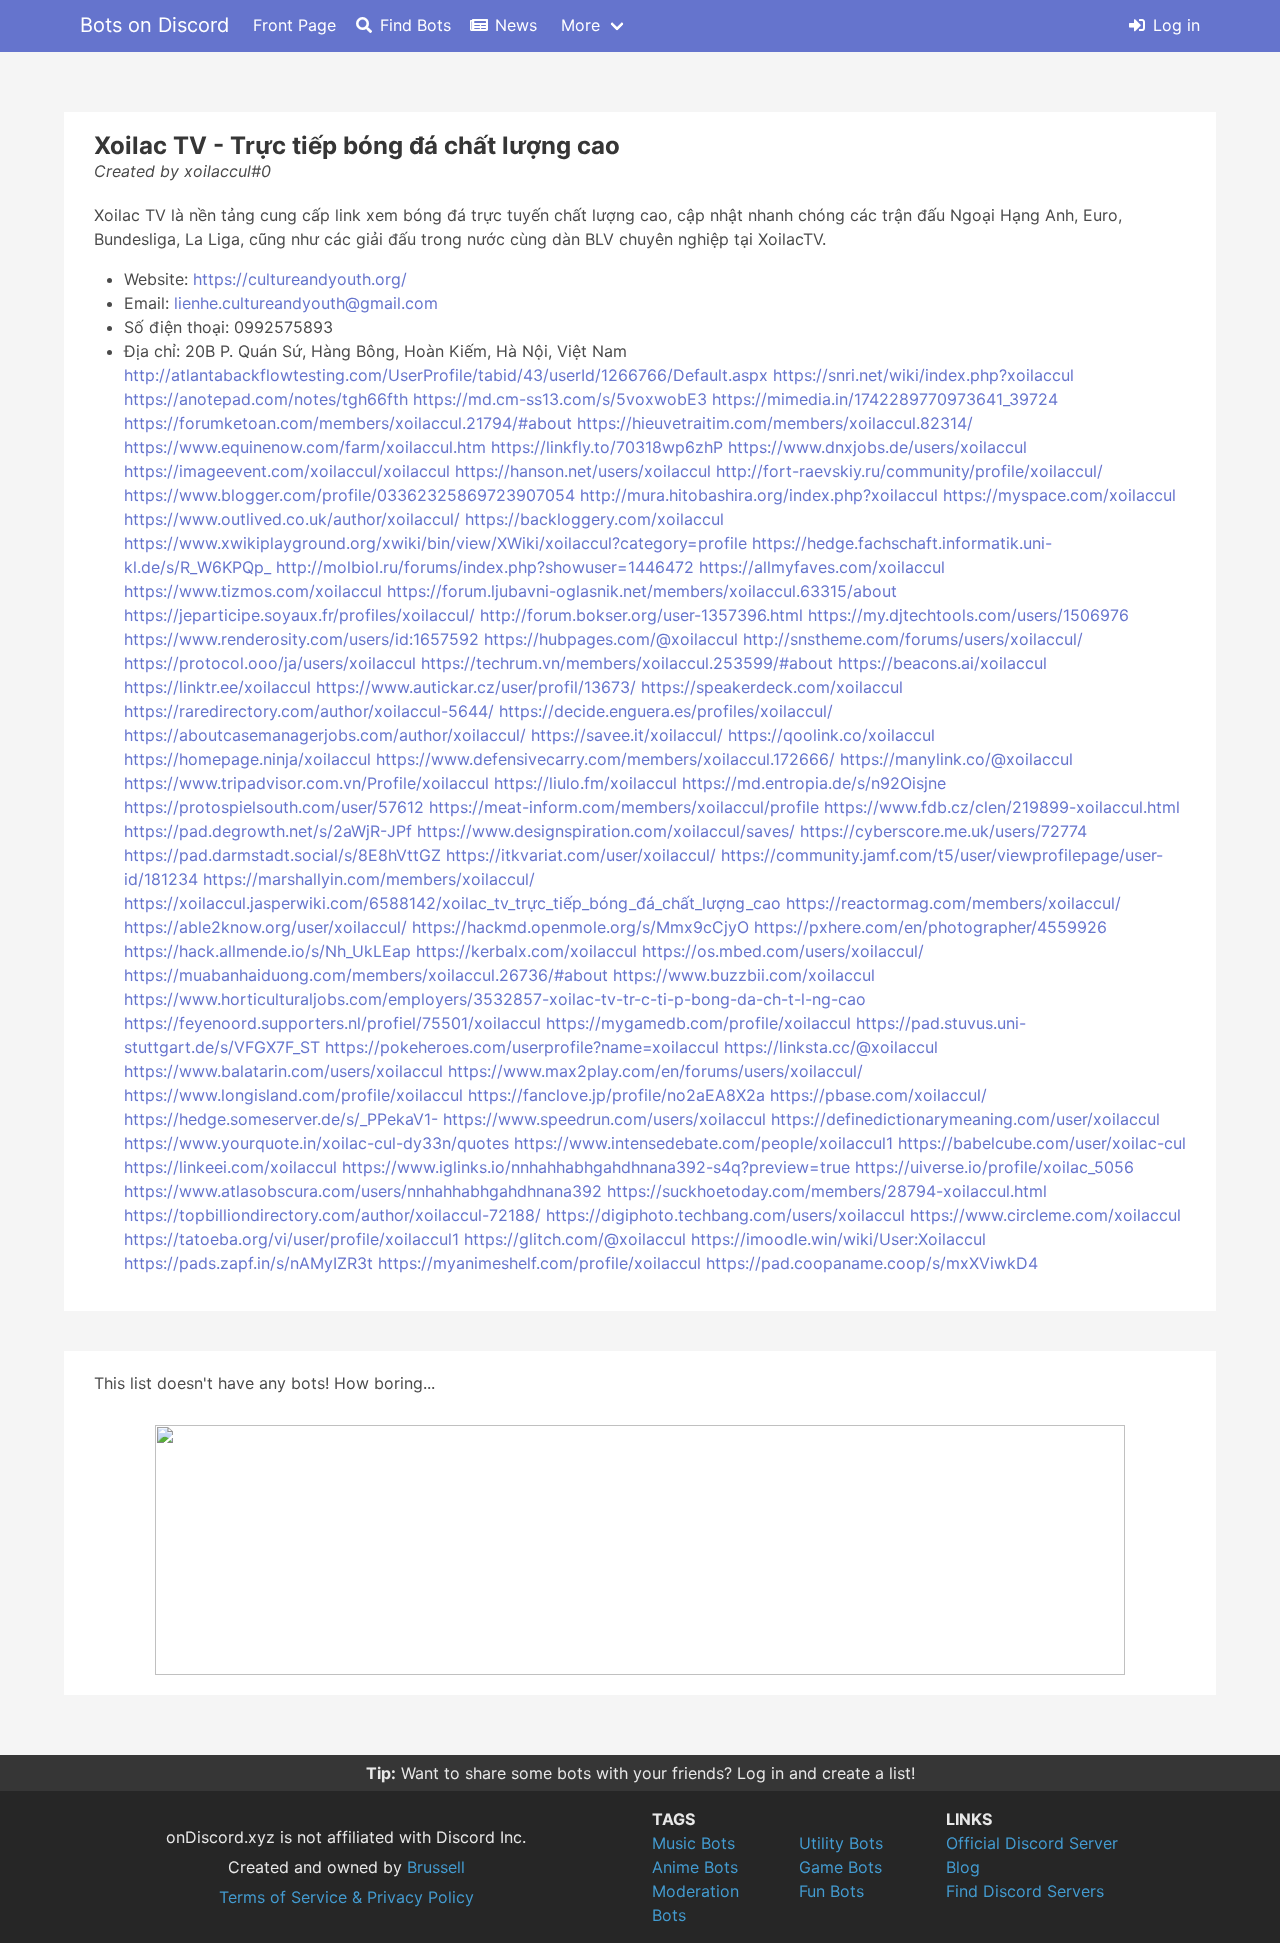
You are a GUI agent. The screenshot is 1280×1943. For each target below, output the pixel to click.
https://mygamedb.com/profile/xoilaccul (698, 1023)
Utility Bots (841, 1843)
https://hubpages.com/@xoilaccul (611, 639)
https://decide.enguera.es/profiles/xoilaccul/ (666, 711)
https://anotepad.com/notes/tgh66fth (266, 399)
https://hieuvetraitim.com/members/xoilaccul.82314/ (775, 423)
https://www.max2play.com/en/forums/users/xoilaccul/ (655, 1071)
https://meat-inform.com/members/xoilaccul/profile (624, 807)
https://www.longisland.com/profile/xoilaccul (293, 1095)
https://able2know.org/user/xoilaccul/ (265, 927)
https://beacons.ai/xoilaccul (942, 663)
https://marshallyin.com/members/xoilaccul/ (369, 879)
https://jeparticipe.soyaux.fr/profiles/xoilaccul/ (299, 615)
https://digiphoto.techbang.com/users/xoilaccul (725, 1215)
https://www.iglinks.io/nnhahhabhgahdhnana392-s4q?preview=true (596, 1167)
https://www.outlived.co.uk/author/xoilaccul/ (292, 519)
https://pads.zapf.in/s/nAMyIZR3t (248, 1263)
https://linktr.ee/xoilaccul (217, 687)
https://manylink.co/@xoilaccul (956, 759)
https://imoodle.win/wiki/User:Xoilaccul (838, 1239)
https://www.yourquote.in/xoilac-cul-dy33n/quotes (316, 1143)
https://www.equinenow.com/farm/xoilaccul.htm (305, 447)
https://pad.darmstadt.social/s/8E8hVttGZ (282, 855)
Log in (1176, 25)
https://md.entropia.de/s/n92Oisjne (814, 783)
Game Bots (840, 1867)
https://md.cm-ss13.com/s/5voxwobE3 (560, 399)
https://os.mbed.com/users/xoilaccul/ (783, 951)
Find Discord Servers (1025, 1891)
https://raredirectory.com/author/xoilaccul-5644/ (309, 711)
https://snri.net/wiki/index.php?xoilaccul (923, 375)
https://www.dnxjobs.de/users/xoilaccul (877, 447)
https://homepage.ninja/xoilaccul (247, 759)
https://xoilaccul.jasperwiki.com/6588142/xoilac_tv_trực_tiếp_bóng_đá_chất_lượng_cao (452, 903)
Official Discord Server (1032, 1843)
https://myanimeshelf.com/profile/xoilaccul (539, 1263)
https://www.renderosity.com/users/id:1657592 (301, 639)
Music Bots (693, 1843)
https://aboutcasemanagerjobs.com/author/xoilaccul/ (325, 735)
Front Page (294, 25)
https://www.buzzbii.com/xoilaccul (744, 975)
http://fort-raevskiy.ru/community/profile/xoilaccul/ (909, 471)
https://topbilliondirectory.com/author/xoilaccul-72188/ (332, 1215)
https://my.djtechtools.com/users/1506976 (968, 615)
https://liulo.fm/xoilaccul (585, 783)
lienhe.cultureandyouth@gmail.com (306, 303)
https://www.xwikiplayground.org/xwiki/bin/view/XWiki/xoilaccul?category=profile (435, 543)
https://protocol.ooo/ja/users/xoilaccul (270, 663)
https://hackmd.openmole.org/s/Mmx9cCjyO (580, 927)
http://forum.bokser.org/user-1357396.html (641, 615)
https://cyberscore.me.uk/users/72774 (943, 831)
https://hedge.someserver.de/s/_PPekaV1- (281, 1119)
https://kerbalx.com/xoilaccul (526, 951)
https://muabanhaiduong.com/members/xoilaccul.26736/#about (366, 975)
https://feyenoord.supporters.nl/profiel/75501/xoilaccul (332, 1023)
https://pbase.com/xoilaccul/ (878, 1095)
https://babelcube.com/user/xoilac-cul (1042, 1143)
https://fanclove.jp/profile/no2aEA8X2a (616, 1095)
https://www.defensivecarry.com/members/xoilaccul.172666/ (605, 759)
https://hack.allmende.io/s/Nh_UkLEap (267, 951)
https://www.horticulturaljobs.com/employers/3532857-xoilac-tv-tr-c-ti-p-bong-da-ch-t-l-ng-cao (495, 999)
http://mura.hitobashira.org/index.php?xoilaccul (759, 495)
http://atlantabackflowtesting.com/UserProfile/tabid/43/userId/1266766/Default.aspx (446, 375)
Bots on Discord (154, 25)
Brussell (436, 1867)
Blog (963, 1867)
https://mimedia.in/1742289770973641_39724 (885, 399)
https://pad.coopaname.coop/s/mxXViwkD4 (872, 1263)
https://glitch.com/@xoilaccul (575, 1239)
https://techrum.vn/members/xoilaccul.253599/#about (627, 663)
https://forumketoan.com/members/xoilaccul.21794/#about (348, 423)
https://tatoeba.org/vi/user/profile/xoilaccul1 (291, 1239)
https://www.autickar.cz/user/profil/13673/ (476, 687)
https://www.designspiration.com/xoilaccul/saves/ (606, 831)
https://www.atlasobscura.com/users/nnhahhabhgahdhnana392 (363, 1191)
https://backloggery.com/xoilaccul (594, 519)
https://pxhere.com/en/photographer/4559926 (930, 927)
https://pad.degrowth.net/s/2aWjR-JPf (268, 831)
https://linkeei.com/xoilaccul (230, 1167)
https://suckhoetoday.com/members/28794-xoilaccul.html (827, 1191)
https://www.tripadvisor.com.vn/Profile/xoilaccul (306, 783)
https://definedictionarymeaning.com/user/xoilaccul (965, 1119)
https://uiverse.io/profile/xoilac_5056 (994, 1167)
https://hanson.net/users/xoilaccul (583, 471)
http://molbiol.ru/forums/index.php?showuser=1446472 (485, 567)
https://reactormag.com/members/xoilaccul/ (953, 903)
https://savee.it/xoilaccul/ (627, 735)
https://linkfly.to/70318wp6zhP (607, 447)
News (516, 25)
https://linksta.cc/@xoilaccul (831, 1047)
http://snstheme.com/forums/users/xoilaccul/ (913, 639)
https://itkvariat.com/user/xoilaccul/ (581, 855)
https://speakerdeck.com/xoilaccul (772, 687)
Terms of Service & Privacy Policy (346, 1897)
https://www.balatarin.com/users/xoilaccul (283, 1071)
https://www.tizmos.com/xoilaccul (253, 591)
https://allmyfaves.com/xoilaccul (822, 567)
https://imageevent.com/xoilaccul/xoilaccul (287, 471)
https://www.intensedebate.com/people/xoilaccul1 (703, 1143)
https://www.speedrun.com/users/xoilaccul (604, 1119)
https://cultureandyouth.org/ (300, 279)
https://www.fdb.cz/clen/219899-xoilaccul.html (1002, 807)
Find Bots (415, 25)
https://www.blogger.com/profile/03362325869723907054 (349, 495)
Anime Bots (695, 1867)
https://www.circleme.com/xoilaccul (1045, 1215)
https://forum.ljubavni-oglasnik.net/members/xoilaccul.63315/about (642, 591)
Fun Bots (831, 1891)
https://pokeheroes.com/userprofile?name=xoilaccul (522, 1047)
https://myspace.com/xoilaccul (1059, 495)
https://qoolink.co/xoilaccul (831, 735)
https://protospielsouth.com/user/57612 (274, 807)
